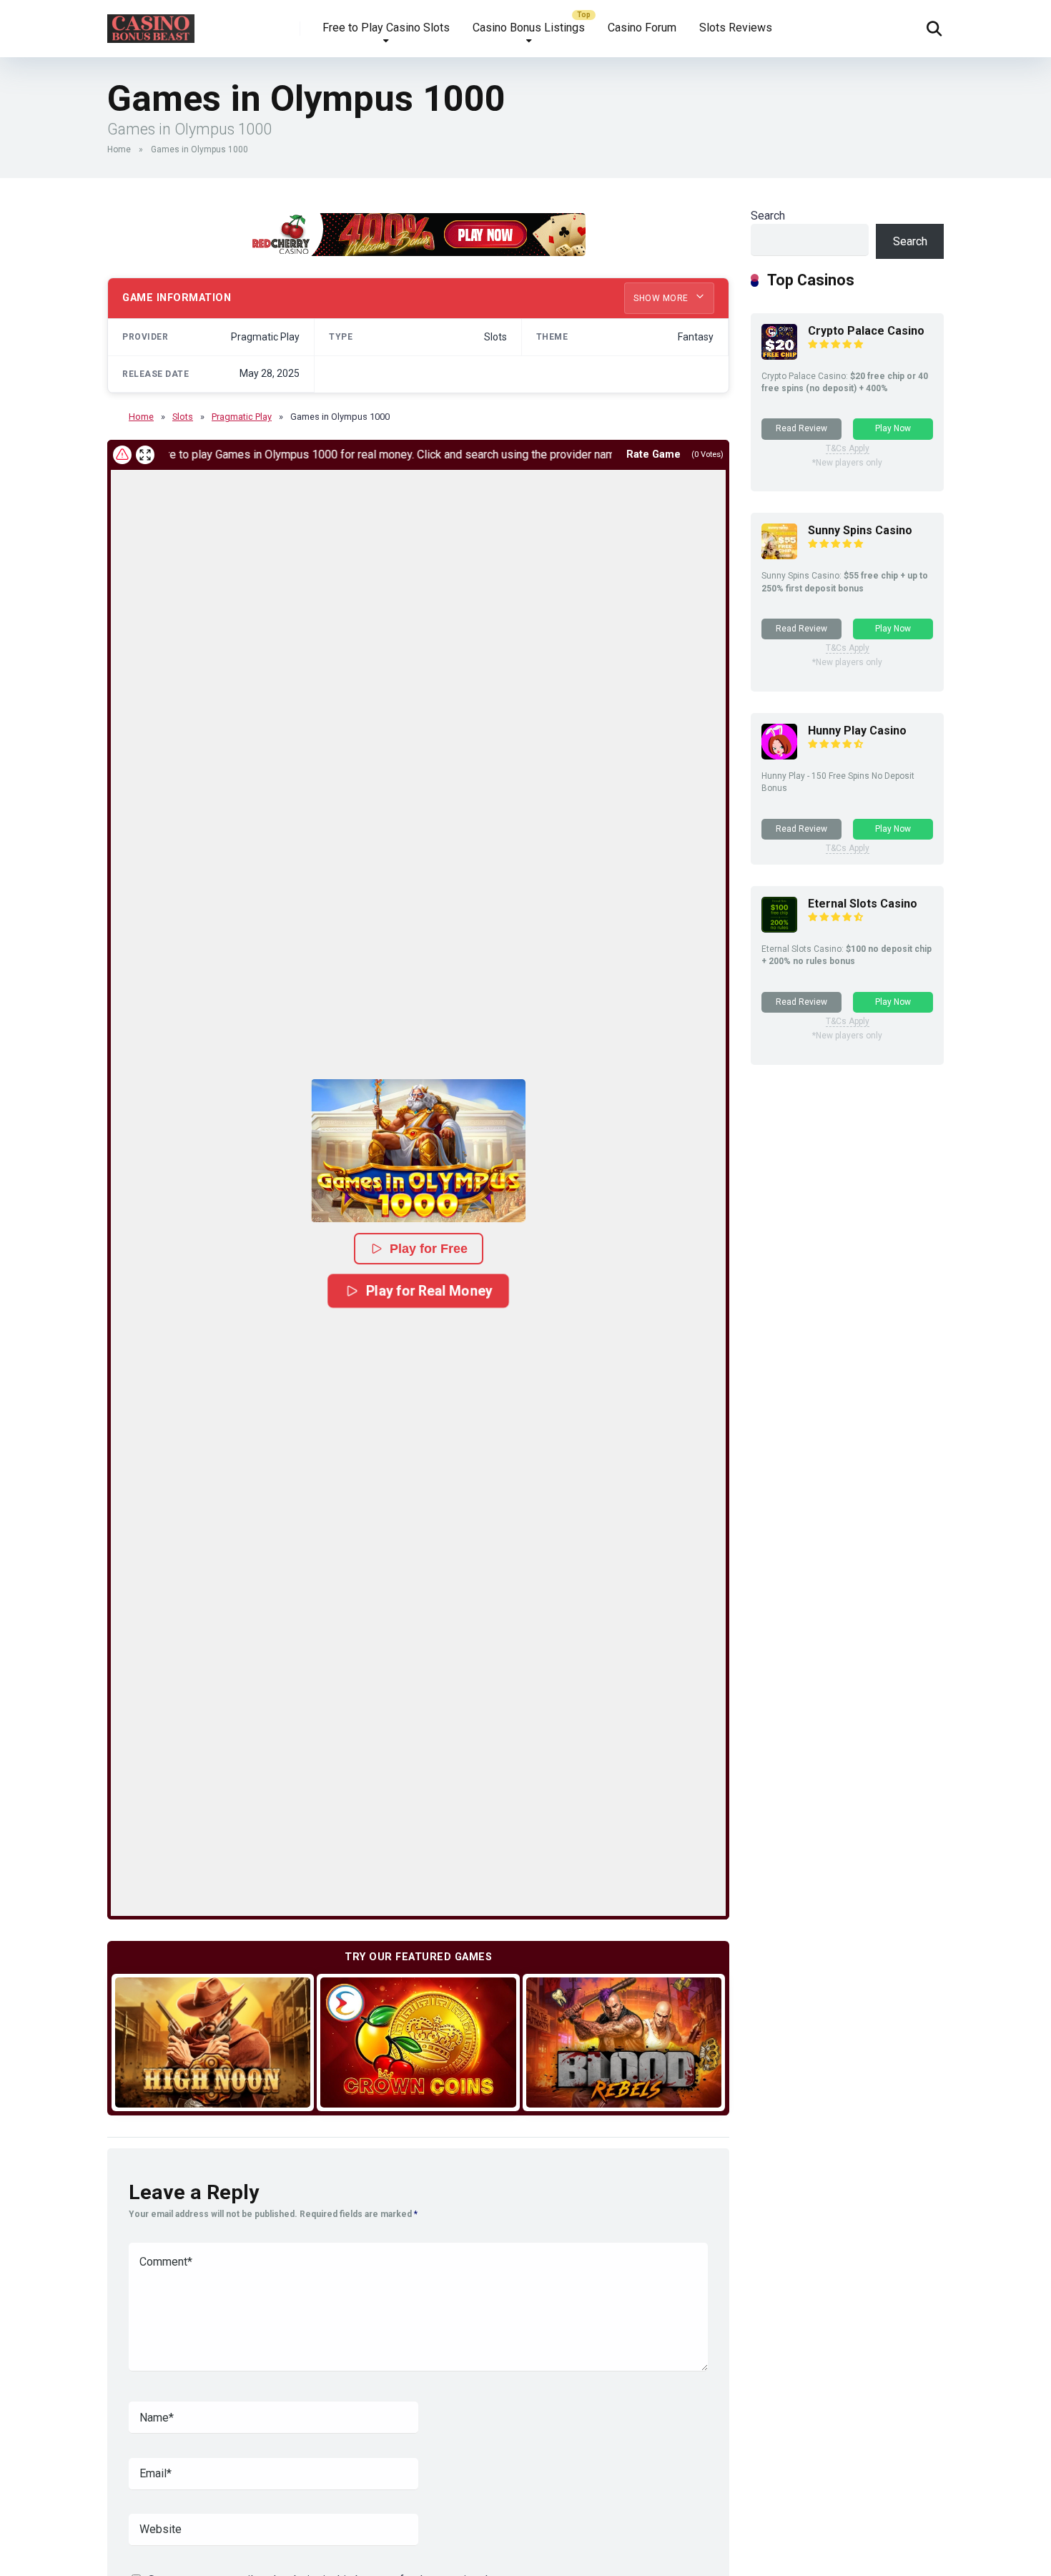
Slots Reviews (736, 28)
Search (768, 216)
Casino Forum (642, 28)
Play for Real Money (429, 1291)
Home (119, 149)
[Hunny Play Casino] (779, 756)
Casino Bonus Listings (529, 28)
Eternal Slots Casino (863, 904)
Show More (662, 298)
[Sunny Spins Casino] (779, 555)
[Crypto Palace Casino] (779, 356)
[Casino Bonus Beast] (151, 23)
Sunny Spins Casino (860, 530)
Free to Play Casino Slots (386, 28)
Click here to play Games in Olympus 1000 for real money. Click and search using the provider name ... (328, 454)
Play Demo (213, 2042)
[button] (418, 1151)
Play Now (893, 428)
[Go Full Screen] (145, 455)
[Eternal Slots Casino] (779, 929)
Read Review (801, 428)
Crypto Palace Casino (866, 331)
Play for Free (429, 1249)
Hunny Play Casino (857, 731)
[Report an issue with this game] (122, 455)
